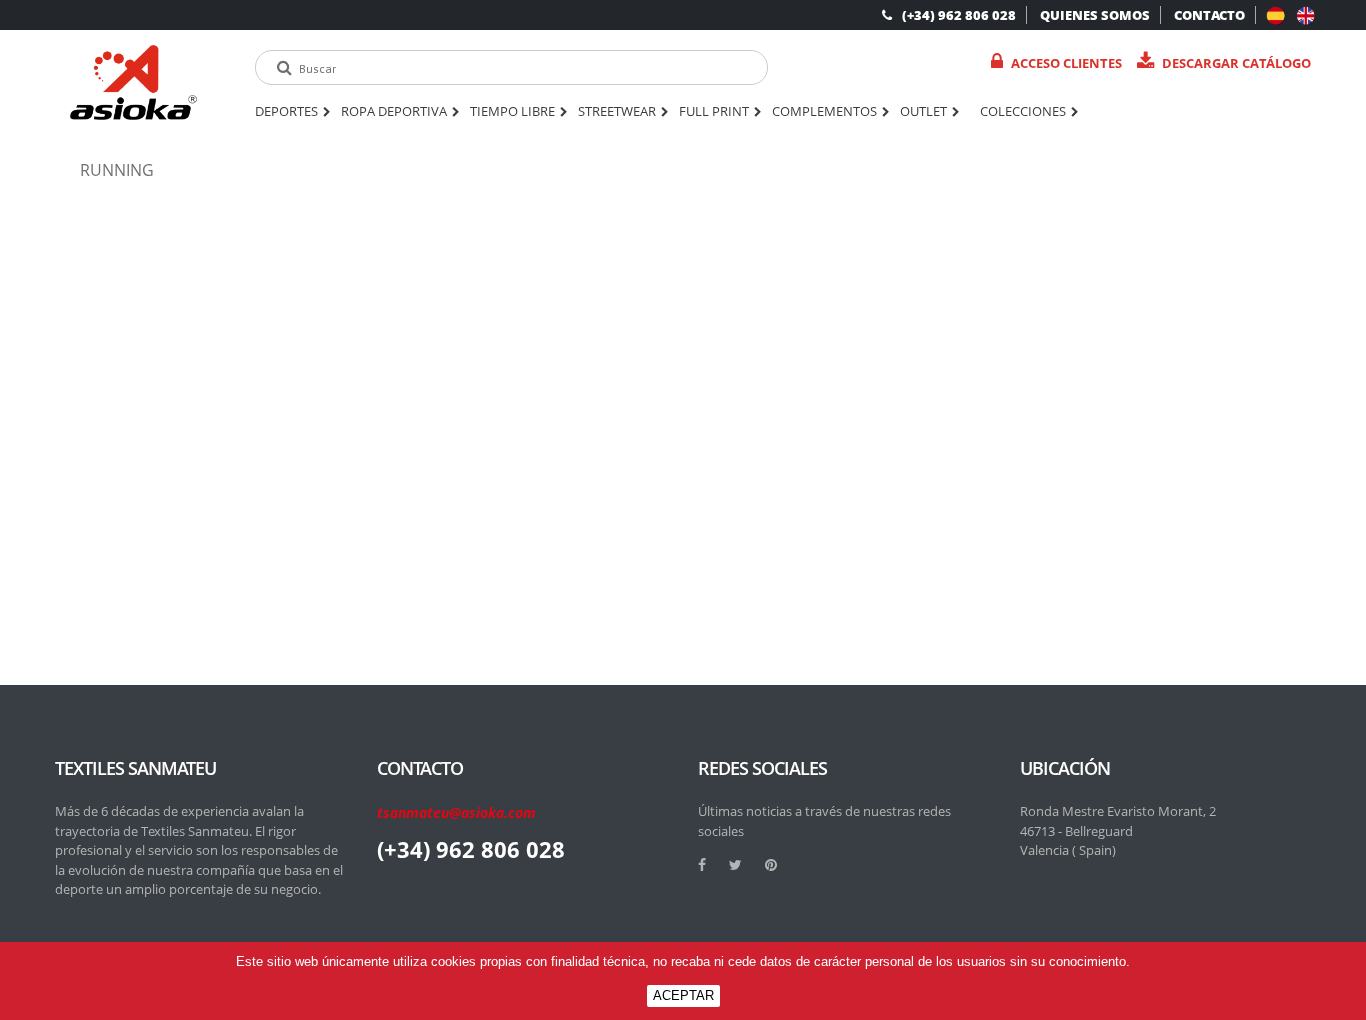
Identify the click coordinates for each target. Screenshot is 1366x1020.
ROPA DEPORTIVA (394, 112)
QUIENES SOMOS (1095, 15)
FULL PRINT (714, 112)
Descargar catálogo (1236, 63)
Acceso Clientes (1066, 63)
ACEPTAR (683, 995)
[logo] (133, 82)
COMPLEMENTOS (824, 112)
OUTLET (923, 112)
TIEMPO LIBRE (512, 112)
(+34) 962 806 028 (959, 15)
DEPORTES (286, 112)
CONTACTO (1209, 15)
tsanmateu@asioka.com (456, 812)
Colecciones (1023, 112)
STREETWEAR (617, 112)
